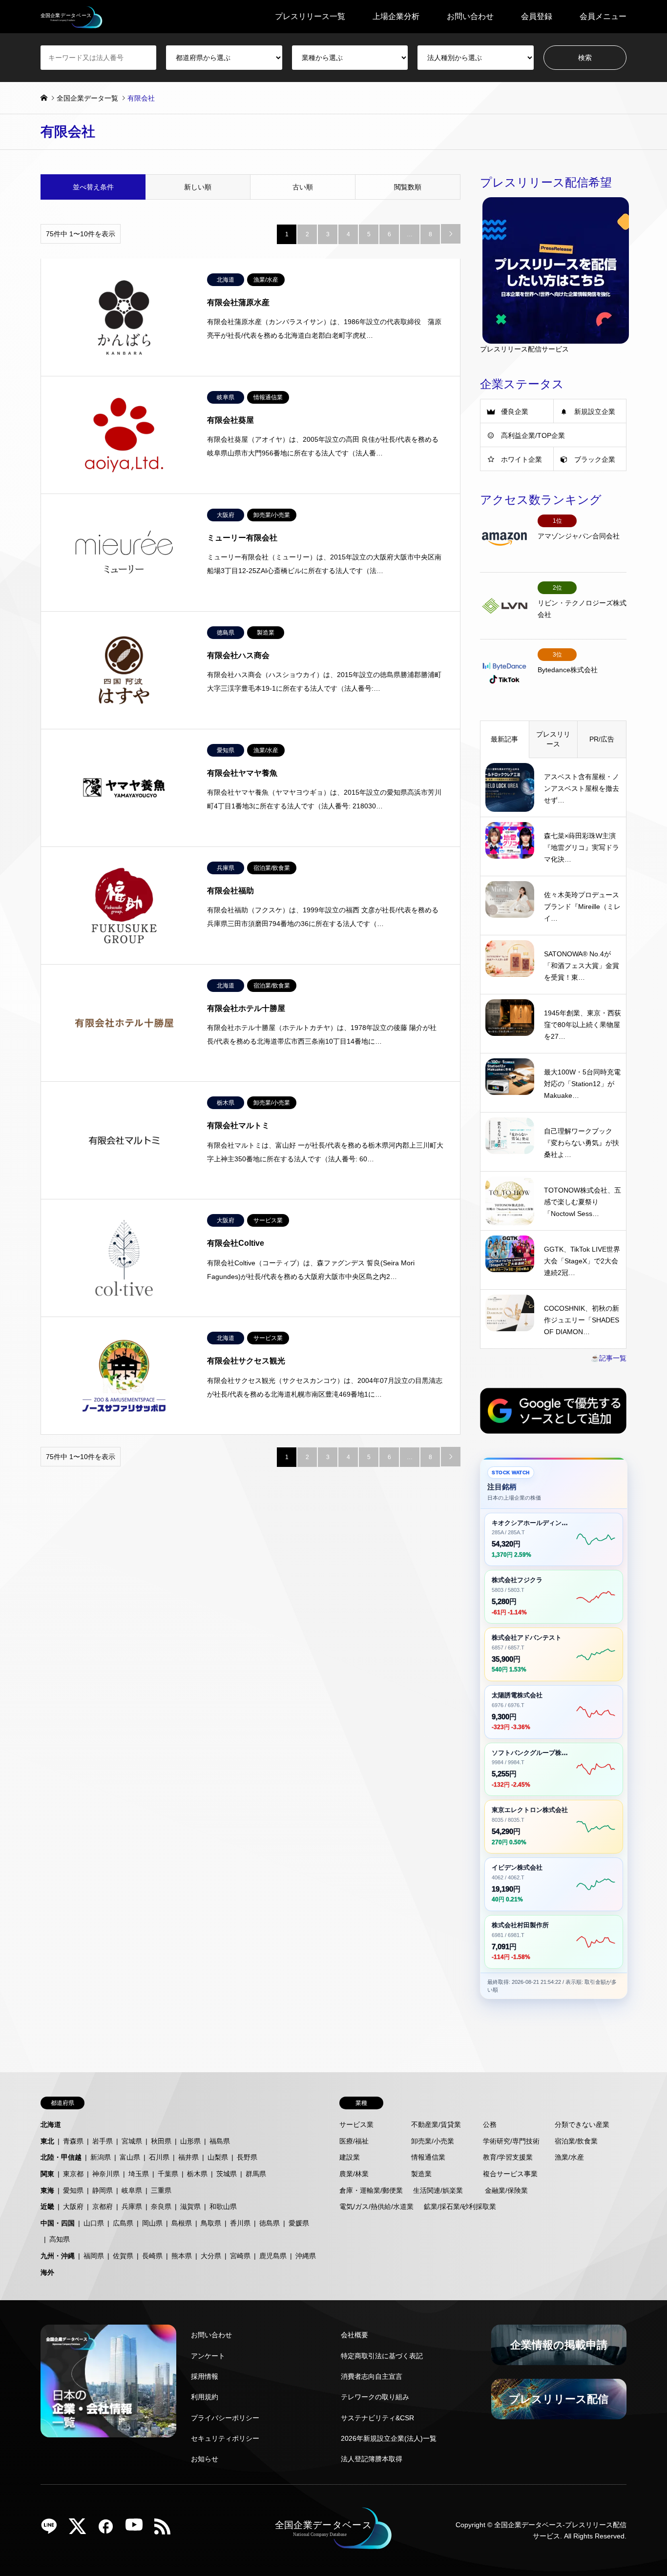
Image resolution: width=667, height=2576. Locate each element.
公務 (490, 2124)
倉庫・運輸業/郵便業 (371, 2190)
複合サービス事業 (510, 2174)
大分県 (211, 2256)
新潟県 (101, 2157)
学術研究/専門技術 (511, 2141)
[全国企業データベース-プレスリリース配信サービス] (72, 17)
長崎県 (152, 2256)
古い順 (303, 187)
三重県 (161, 2190)
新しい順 (198, 187)
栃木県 (197, 2174)
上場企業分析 (396, 16)
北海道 (51, 2124)
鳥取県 (211, 2223)
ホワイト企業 (521, 459)
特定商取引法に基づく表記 (382, 2356)
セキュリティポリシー (225, 2438)
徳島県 (270, 2223)
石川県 (159, 2157)
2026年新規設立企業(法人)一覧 (389, 2438)
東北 (47, 2141)
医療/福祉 (354, 2141)
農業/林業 (354, 2174)
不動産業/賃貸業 (436, 2124)
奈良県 (161, 2206)
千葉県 (168, 2174)
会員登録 (537, 16)
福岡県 (94, 2256)
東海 (47, 2190)
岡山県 (152, 2223)
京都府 (103, 2206)
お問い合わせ (470, 16)
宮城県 (132, 2141)
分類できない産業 (582, 2124)
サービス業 (356, 2124)
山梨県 (218, 2157)
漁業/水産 (569, 2157)
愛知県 (73, 2190)
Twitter (81, 2530)
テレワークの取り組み (375, 2397)
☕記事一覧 (609, 1358)
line (53, 2530)
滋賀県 (190, 2206)
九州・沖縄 (58, 2256)
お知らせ (205, 2459)
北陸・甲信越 (61, 2157)
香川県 (240, 2223)
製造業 (421, 2174)
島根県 (182, 2223)
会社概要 (354, 2335)
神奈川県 (106, 2174)
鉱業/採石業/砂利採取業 (460, 2206)
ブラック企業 (595, 459)
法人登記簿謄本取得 (372, 2459)
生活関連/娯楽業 (438, 2190)
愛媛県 (299, 2223)
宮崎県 (240, 2256)
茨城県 (227, 2174)
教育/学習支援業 (508, 2157)
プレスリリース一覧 (310, 16)
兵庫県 (132, 2206)
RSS (166, 2530)
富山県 (130, 2157)
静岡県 (103, 2190)
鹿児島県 (273, 2256)
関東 (47, 2174)
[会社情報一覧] (108, 2381)
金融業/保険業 (506, 2190)
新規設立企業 (595, 412)
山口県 (94, 2223)
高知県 (60, 2239)
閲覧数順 (408, 187)
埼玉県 (139, 2174)
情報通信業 (428, 2157)
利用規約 (205, 2397)
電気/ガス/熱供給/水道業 (376, 2206)
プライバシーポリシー (225, 2418)
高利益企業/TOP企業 (533, 435)
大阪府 (73, 2206)
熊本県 (182, 2256)
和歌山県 (223, 2206)
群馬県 (256, 2174)
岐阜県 (132, 2190)
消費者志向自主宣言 (372, 2376)
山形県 (190, 2141)
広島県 (123, 2223)
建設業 (350, 2157)
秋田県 (161, 2141)
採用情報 (205, 2376)
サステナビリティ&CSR (377, 2418)
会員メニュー (603, 16)
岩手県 (103, 2141)
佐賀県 (123, 2256)
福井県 (188, 2157)
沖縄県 (306, 2256)
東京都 (73, 2174)
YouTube (138, 2530)
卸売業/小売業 (433, 2141)
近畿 (47, 2206)
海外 (47, 2272)
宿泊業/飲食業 (576, 2141)
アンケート (208, 2356)
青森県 (73, 2141)
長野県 (247, 2157)
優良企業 (515, 412)
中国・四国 (58, 2223)
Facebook (109, 2530)
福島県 (220, 2141)
